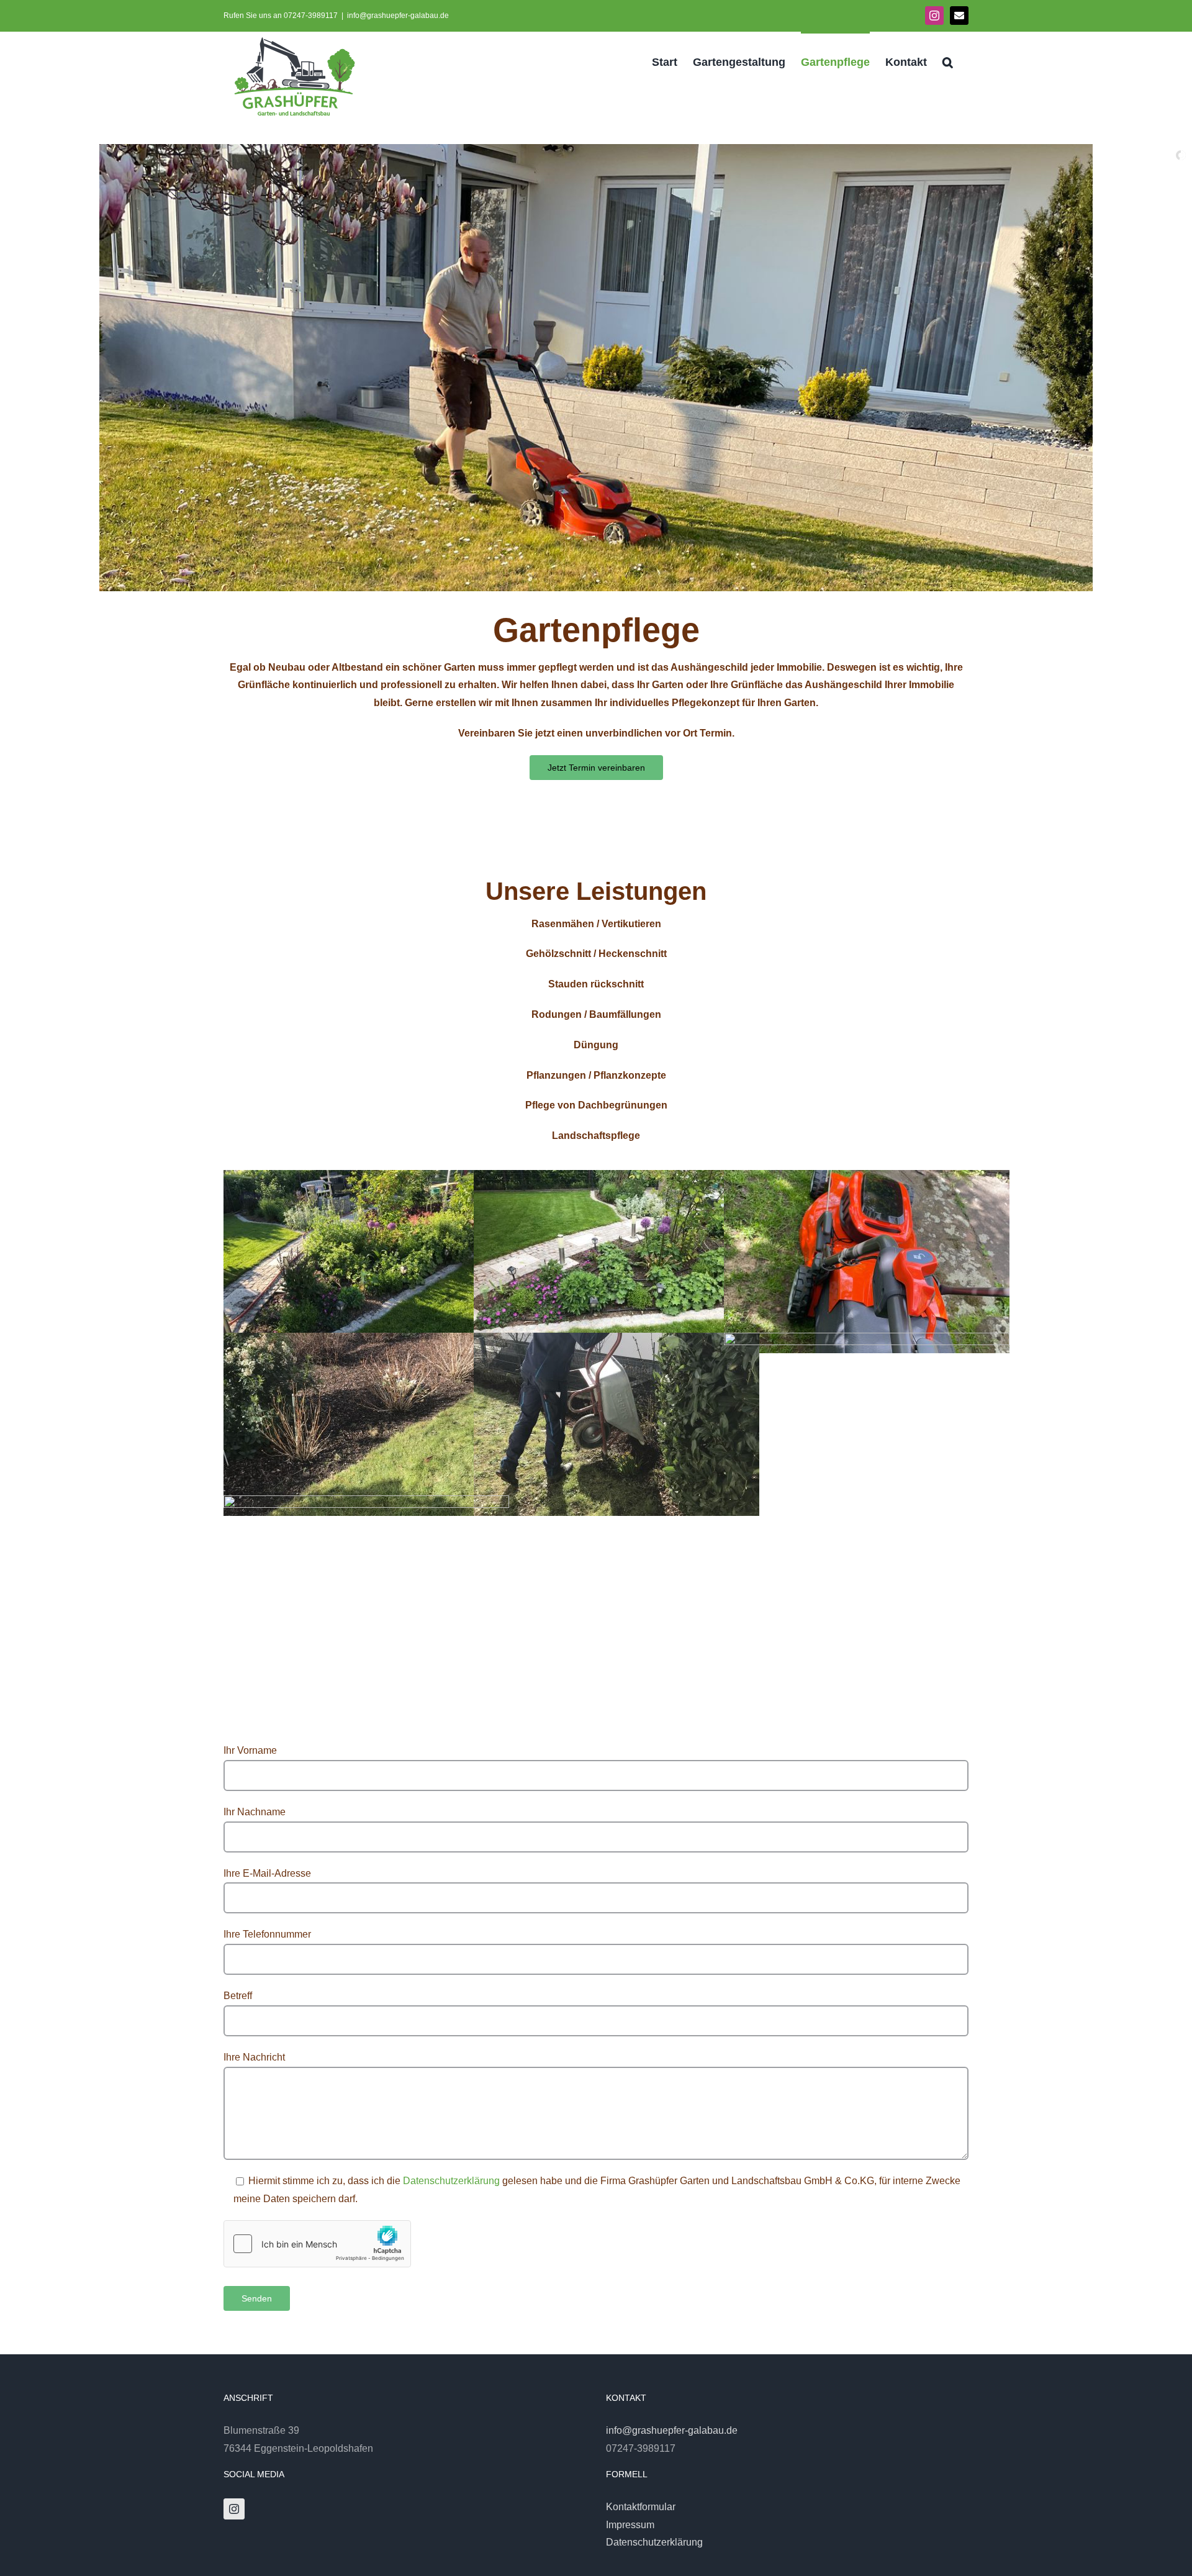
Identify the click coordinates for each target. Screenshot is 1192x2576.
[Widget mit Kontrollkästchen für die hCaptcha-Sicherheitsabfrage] (317, 2244)
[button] (948, 61)
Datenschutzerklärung (451, 2181)
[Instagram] (234, 2509)
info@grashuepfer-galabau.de (398, 16)
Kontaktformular (641, 2507)
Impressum (630, 2525)
